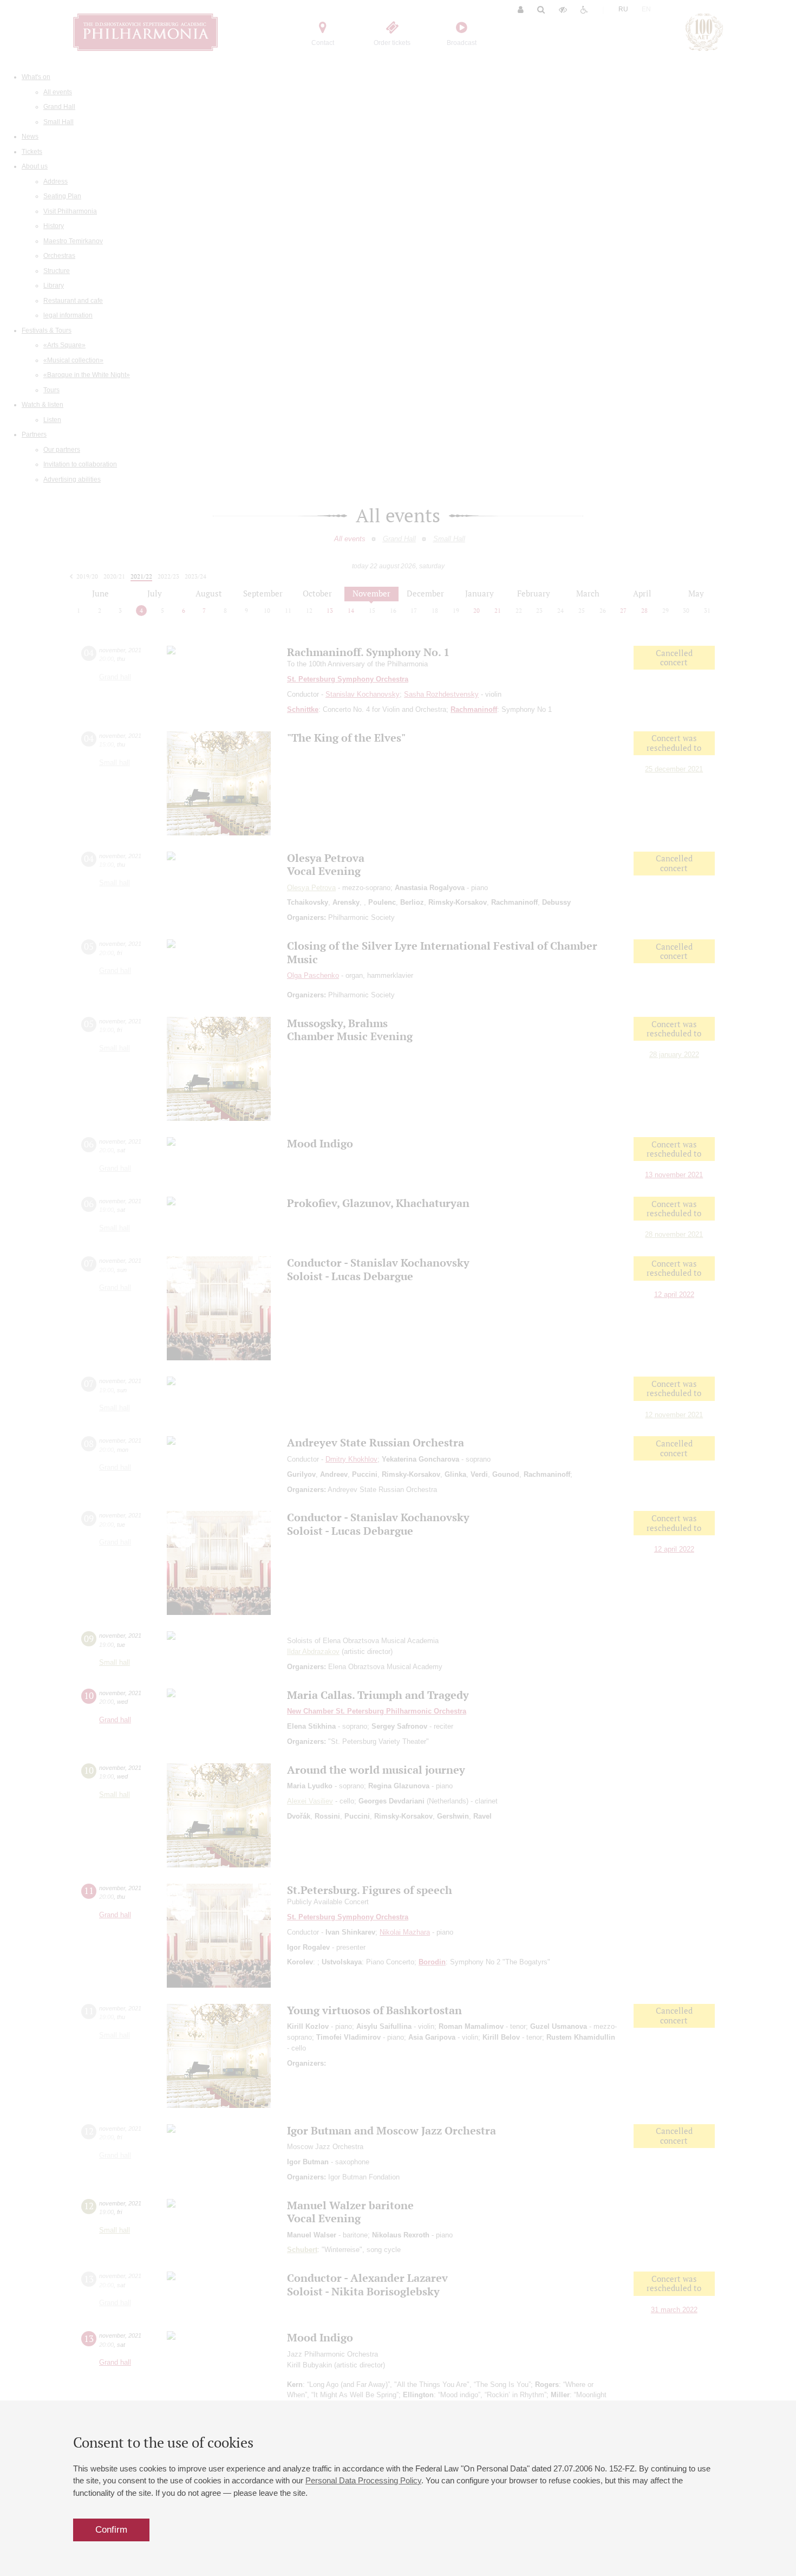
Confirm (111, 2530)
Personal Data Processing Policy (363, 2480)
